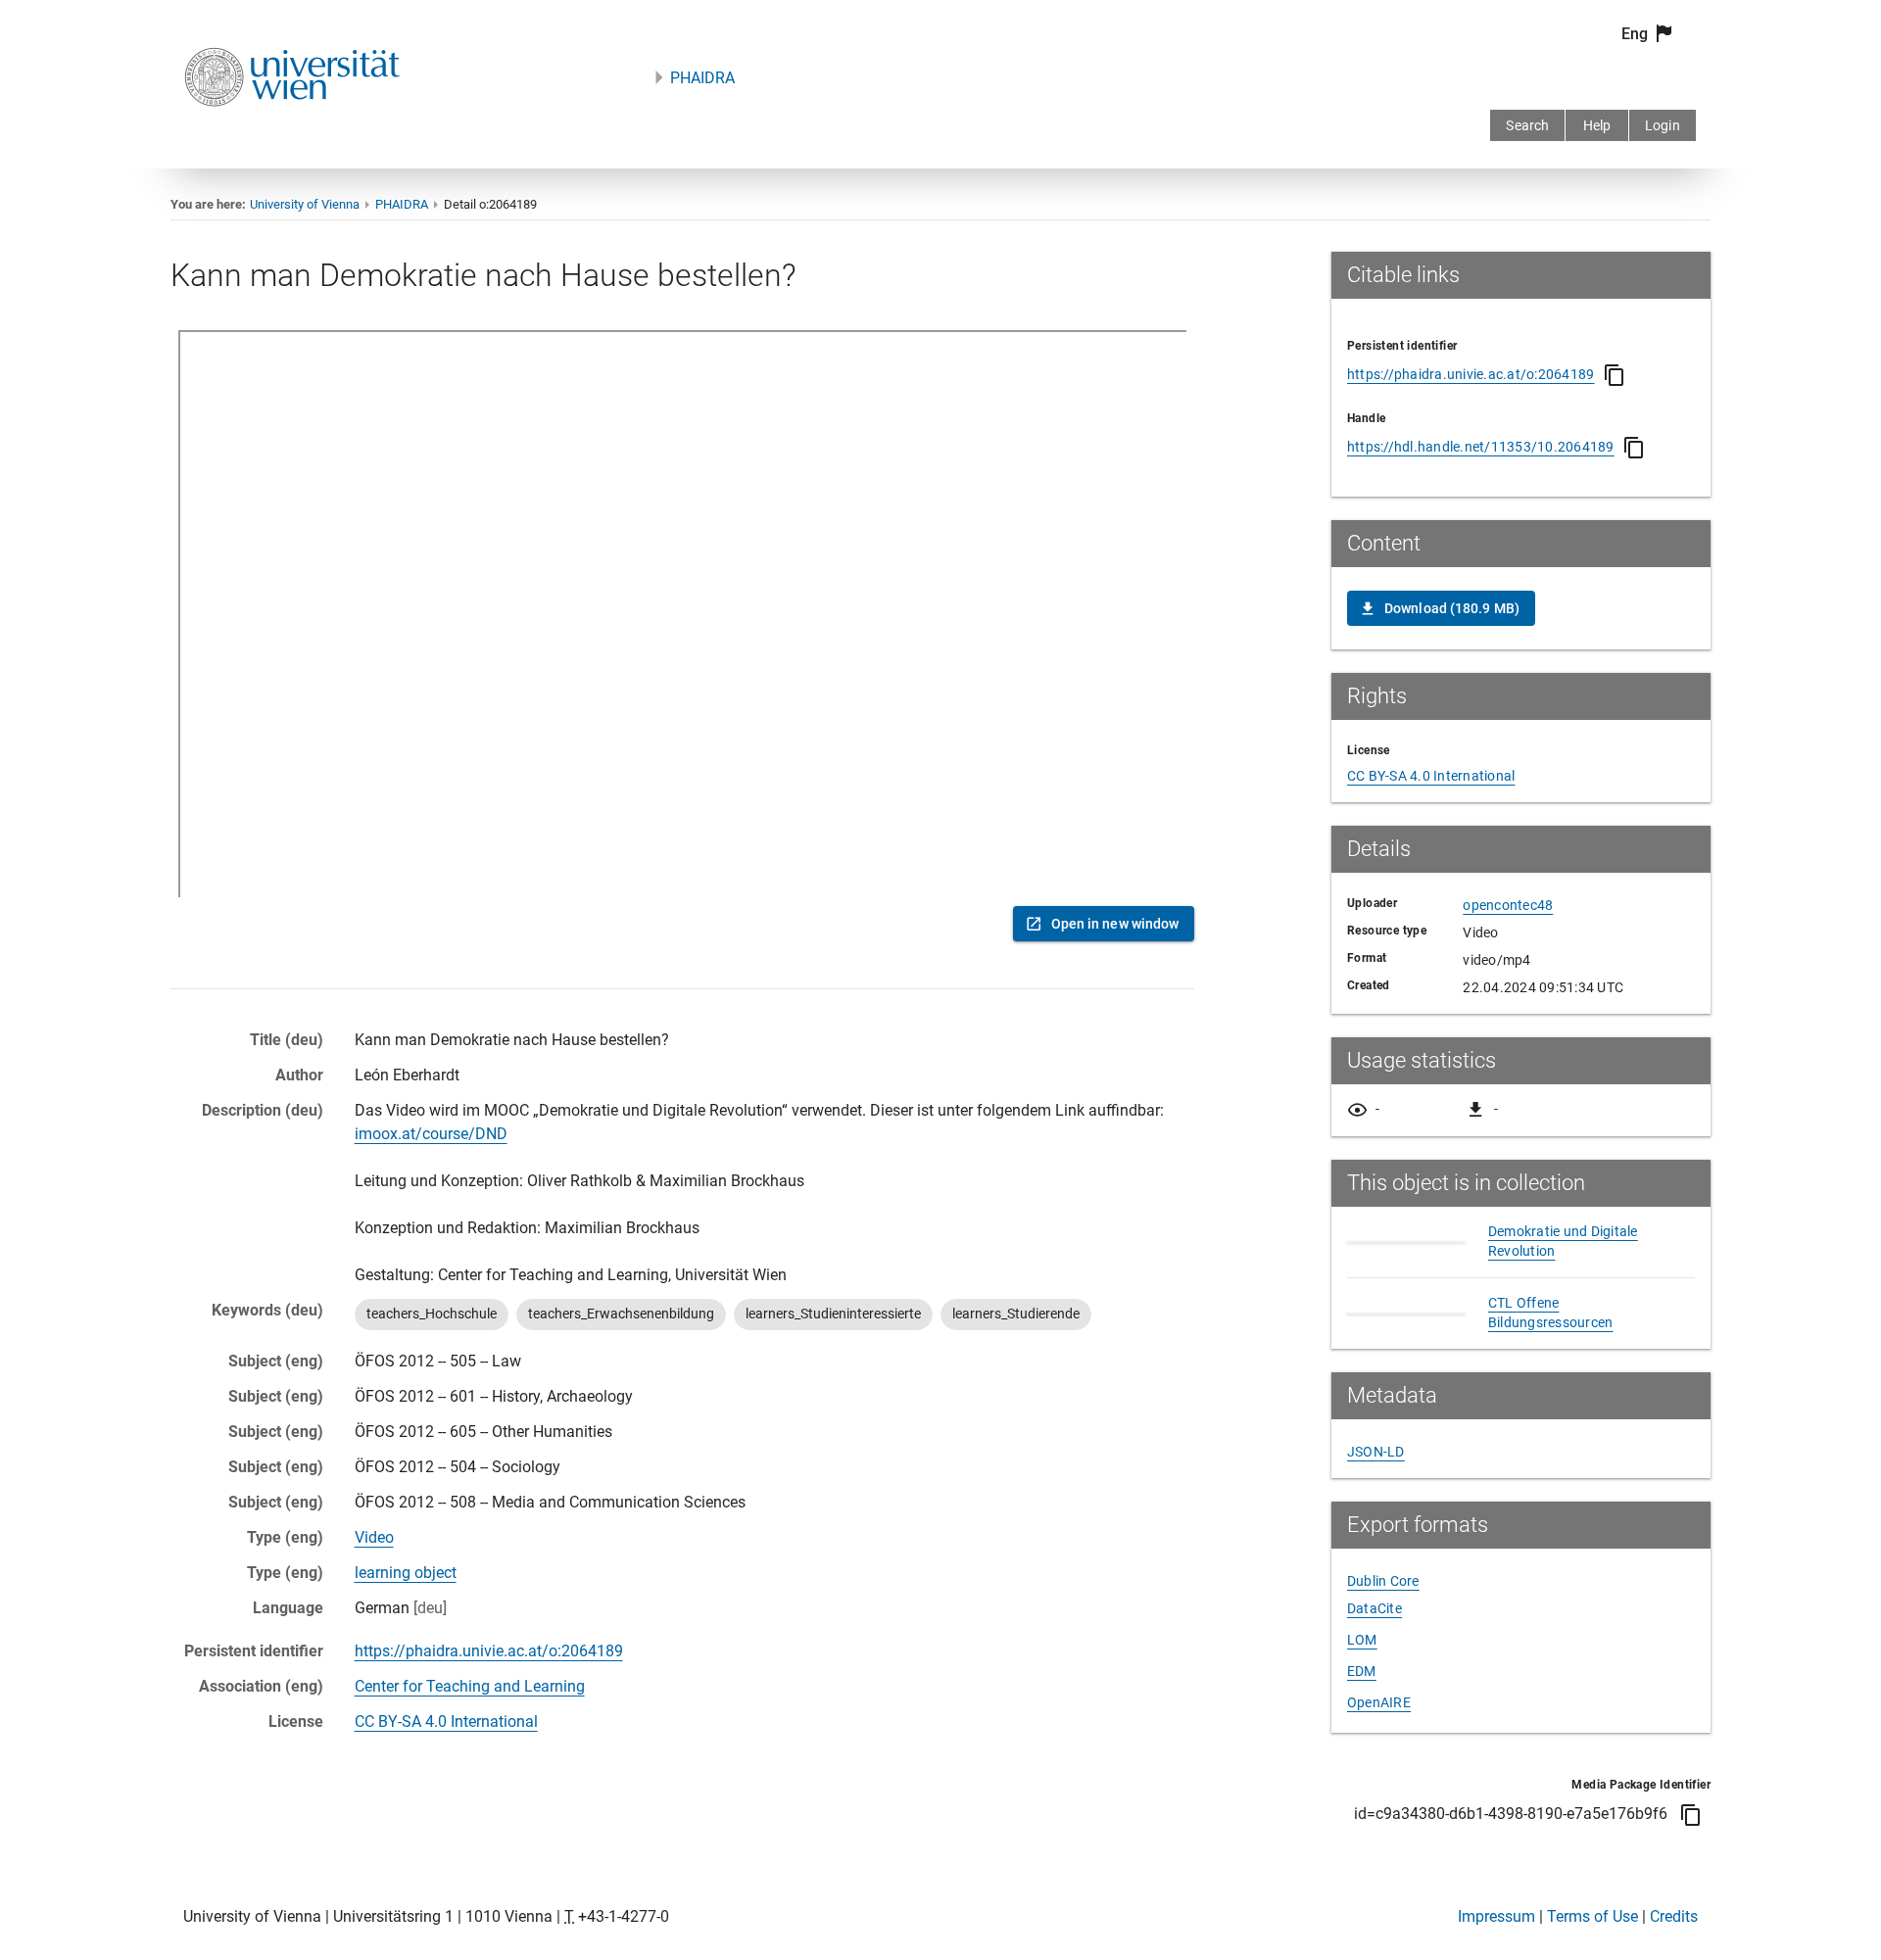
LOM (1362, 1640)
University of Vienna (305, 204)
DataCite (1375, 1608)
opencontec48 (1508, 905)
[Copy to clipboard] (1615, 375)
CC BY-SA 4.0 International (446, 1721)
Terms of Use (1592, 1916)
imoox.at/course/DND (431, 1134)
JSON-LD (1376, 1452)
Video (374, 1537)
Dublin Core (1383, 1581)
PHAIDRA (702, 78)
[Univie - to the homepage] (292, 133)
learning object (406, 1573)
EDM (1362, 1671)
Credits (1674, 1916)
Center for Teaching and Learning (470, 1686)
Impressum (1496, 1916)
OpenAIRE (1379, 1702)
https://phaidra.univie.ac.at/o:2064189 (489, 1651)
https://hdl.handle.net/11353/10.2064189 (1481, 447)
